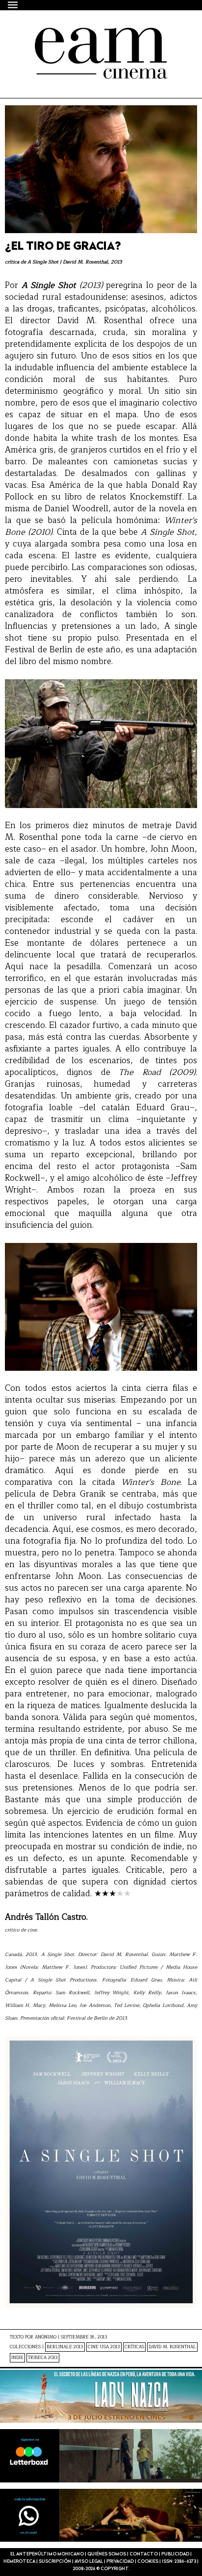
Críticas (134, 2347)
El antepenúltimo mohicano (89, 36)
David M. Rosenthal (172, 2347)
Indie (17, 2358)
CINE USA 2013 (104, 2347)
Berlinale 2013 (65, 2347)
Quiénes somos (107, 2554)
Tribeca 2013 (43, 2358)
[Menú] (13, 5)
